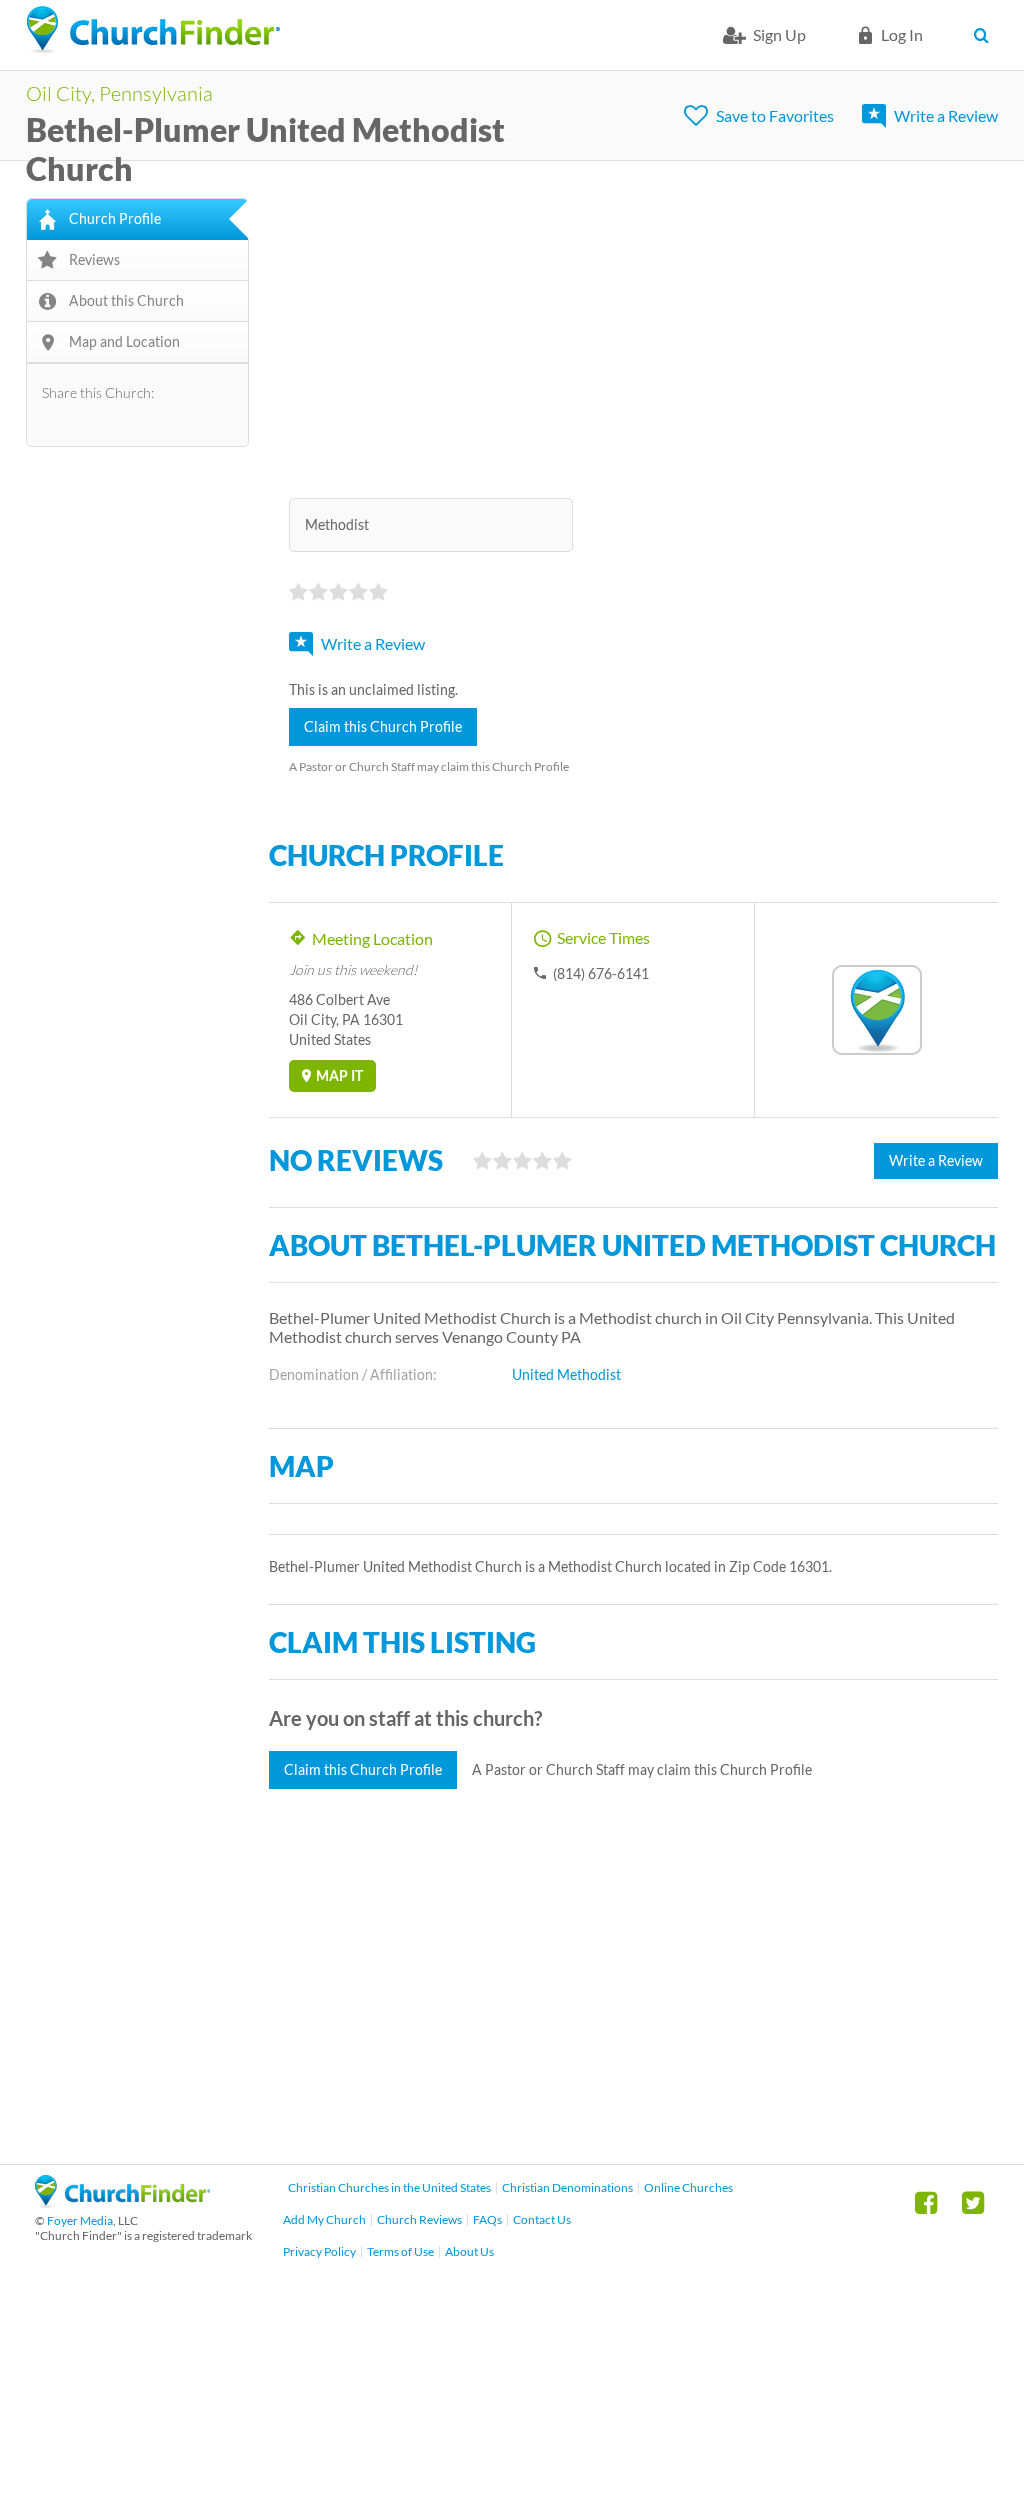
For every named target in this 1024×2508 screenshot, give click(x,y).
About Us (469, 2251)
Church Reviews (419, 2219)
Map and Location (124, 341)
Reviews (94, 259)
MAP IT (339, 1075)
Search (985, 35)
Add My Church (324, 2219)
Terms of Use (400, 2251)
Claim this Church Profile (383, 726)
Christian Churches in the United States (389, 2187)
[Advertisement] (634, 338)
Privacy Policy (319, 2251)
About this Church (126, 300)
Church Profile (115, 218)
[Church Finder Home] (122, 2201)
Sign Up (779, 34)
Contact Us (542, 2219)
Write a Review (946, 115)
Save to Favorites (775, 115)
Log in (902, 34)
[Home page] (153, 30)
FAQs (487, 2219)
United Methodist (566, 1374)
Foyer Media (80, 2220)
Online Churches (688, 2187)
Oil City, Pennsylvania (119, 93)
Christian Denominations (567, 2187)
